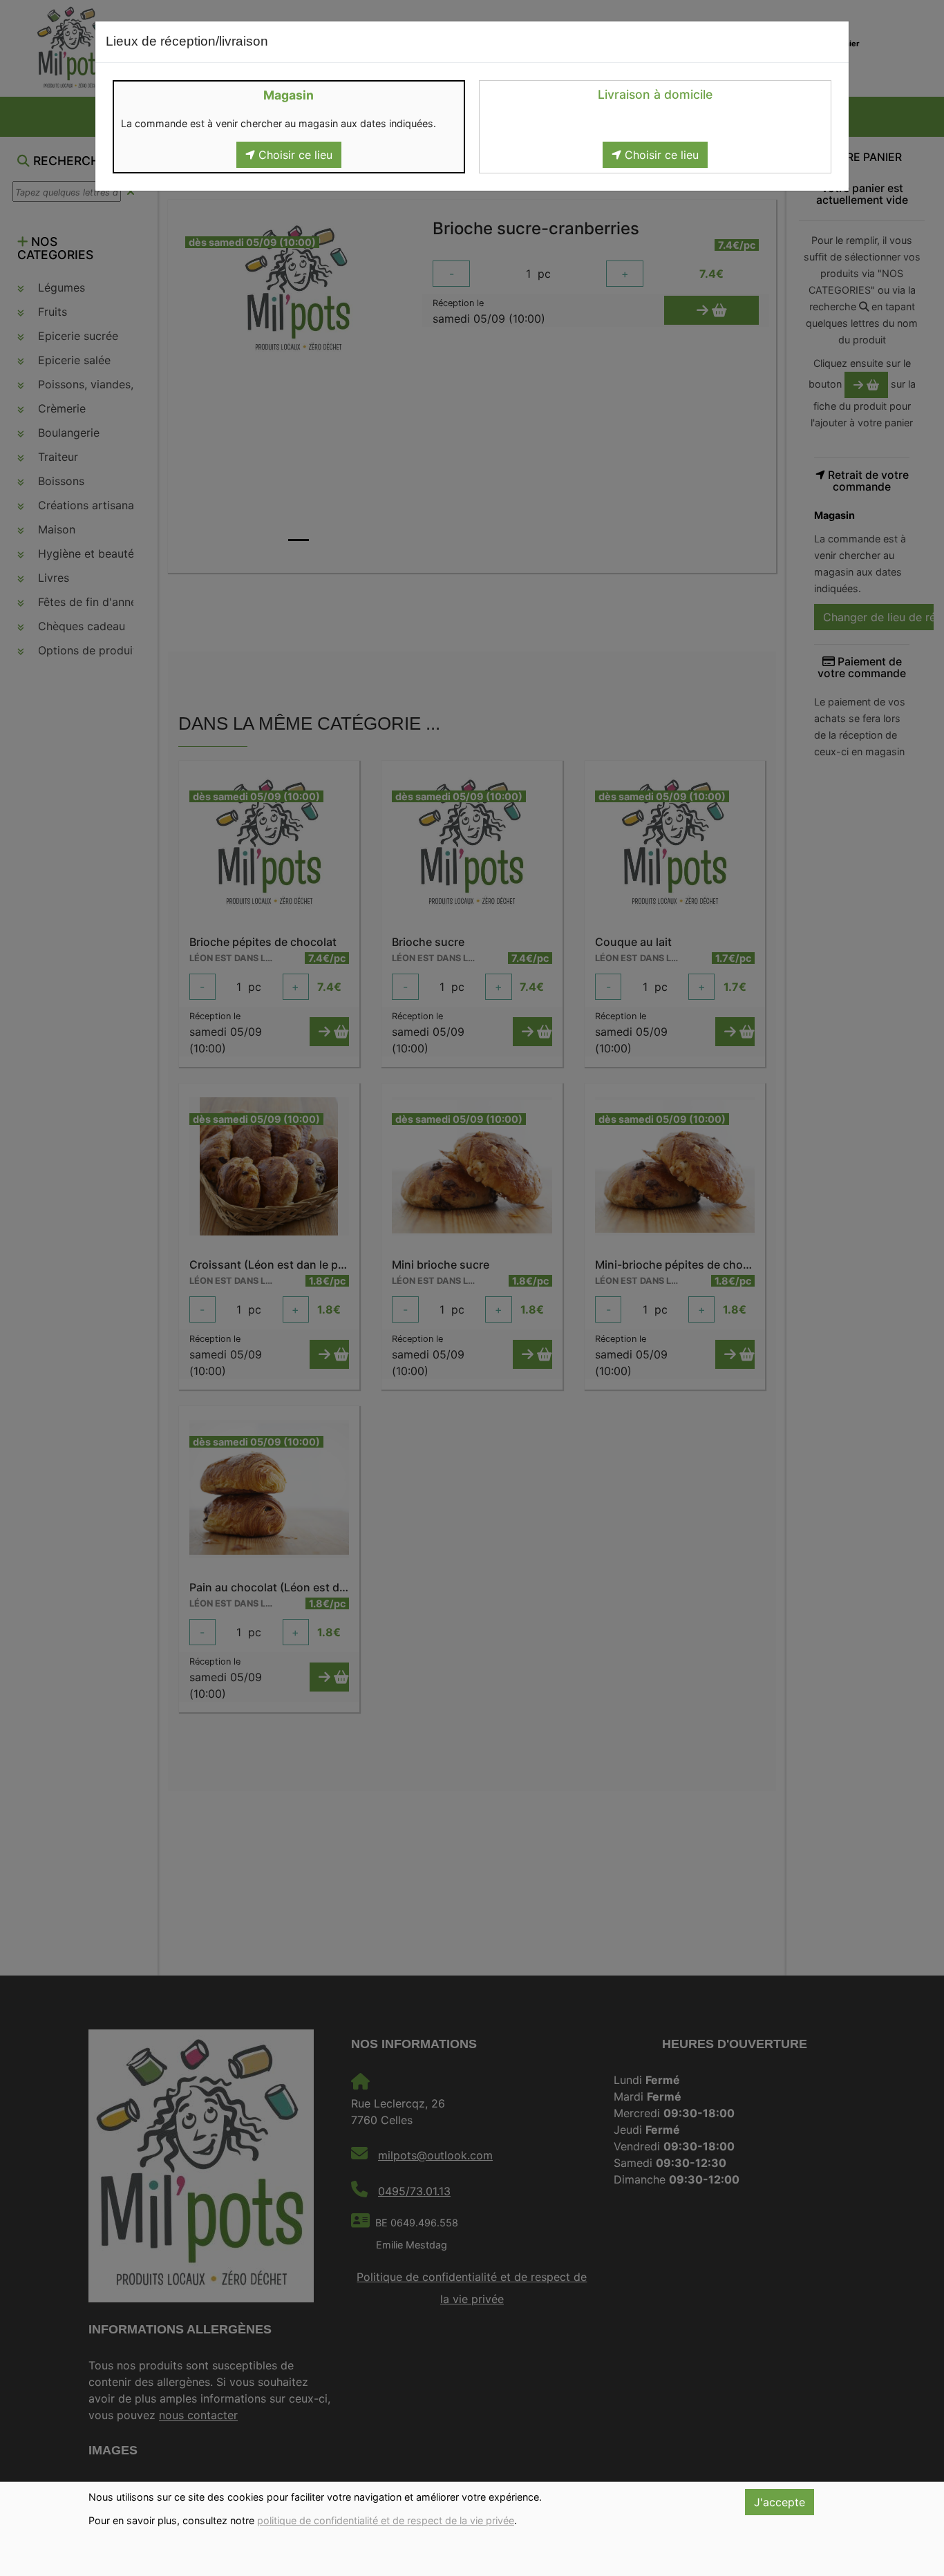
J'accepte (780, 2502)
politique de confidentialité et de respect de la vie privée (386, 2520)
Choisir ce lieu (294, 155)
